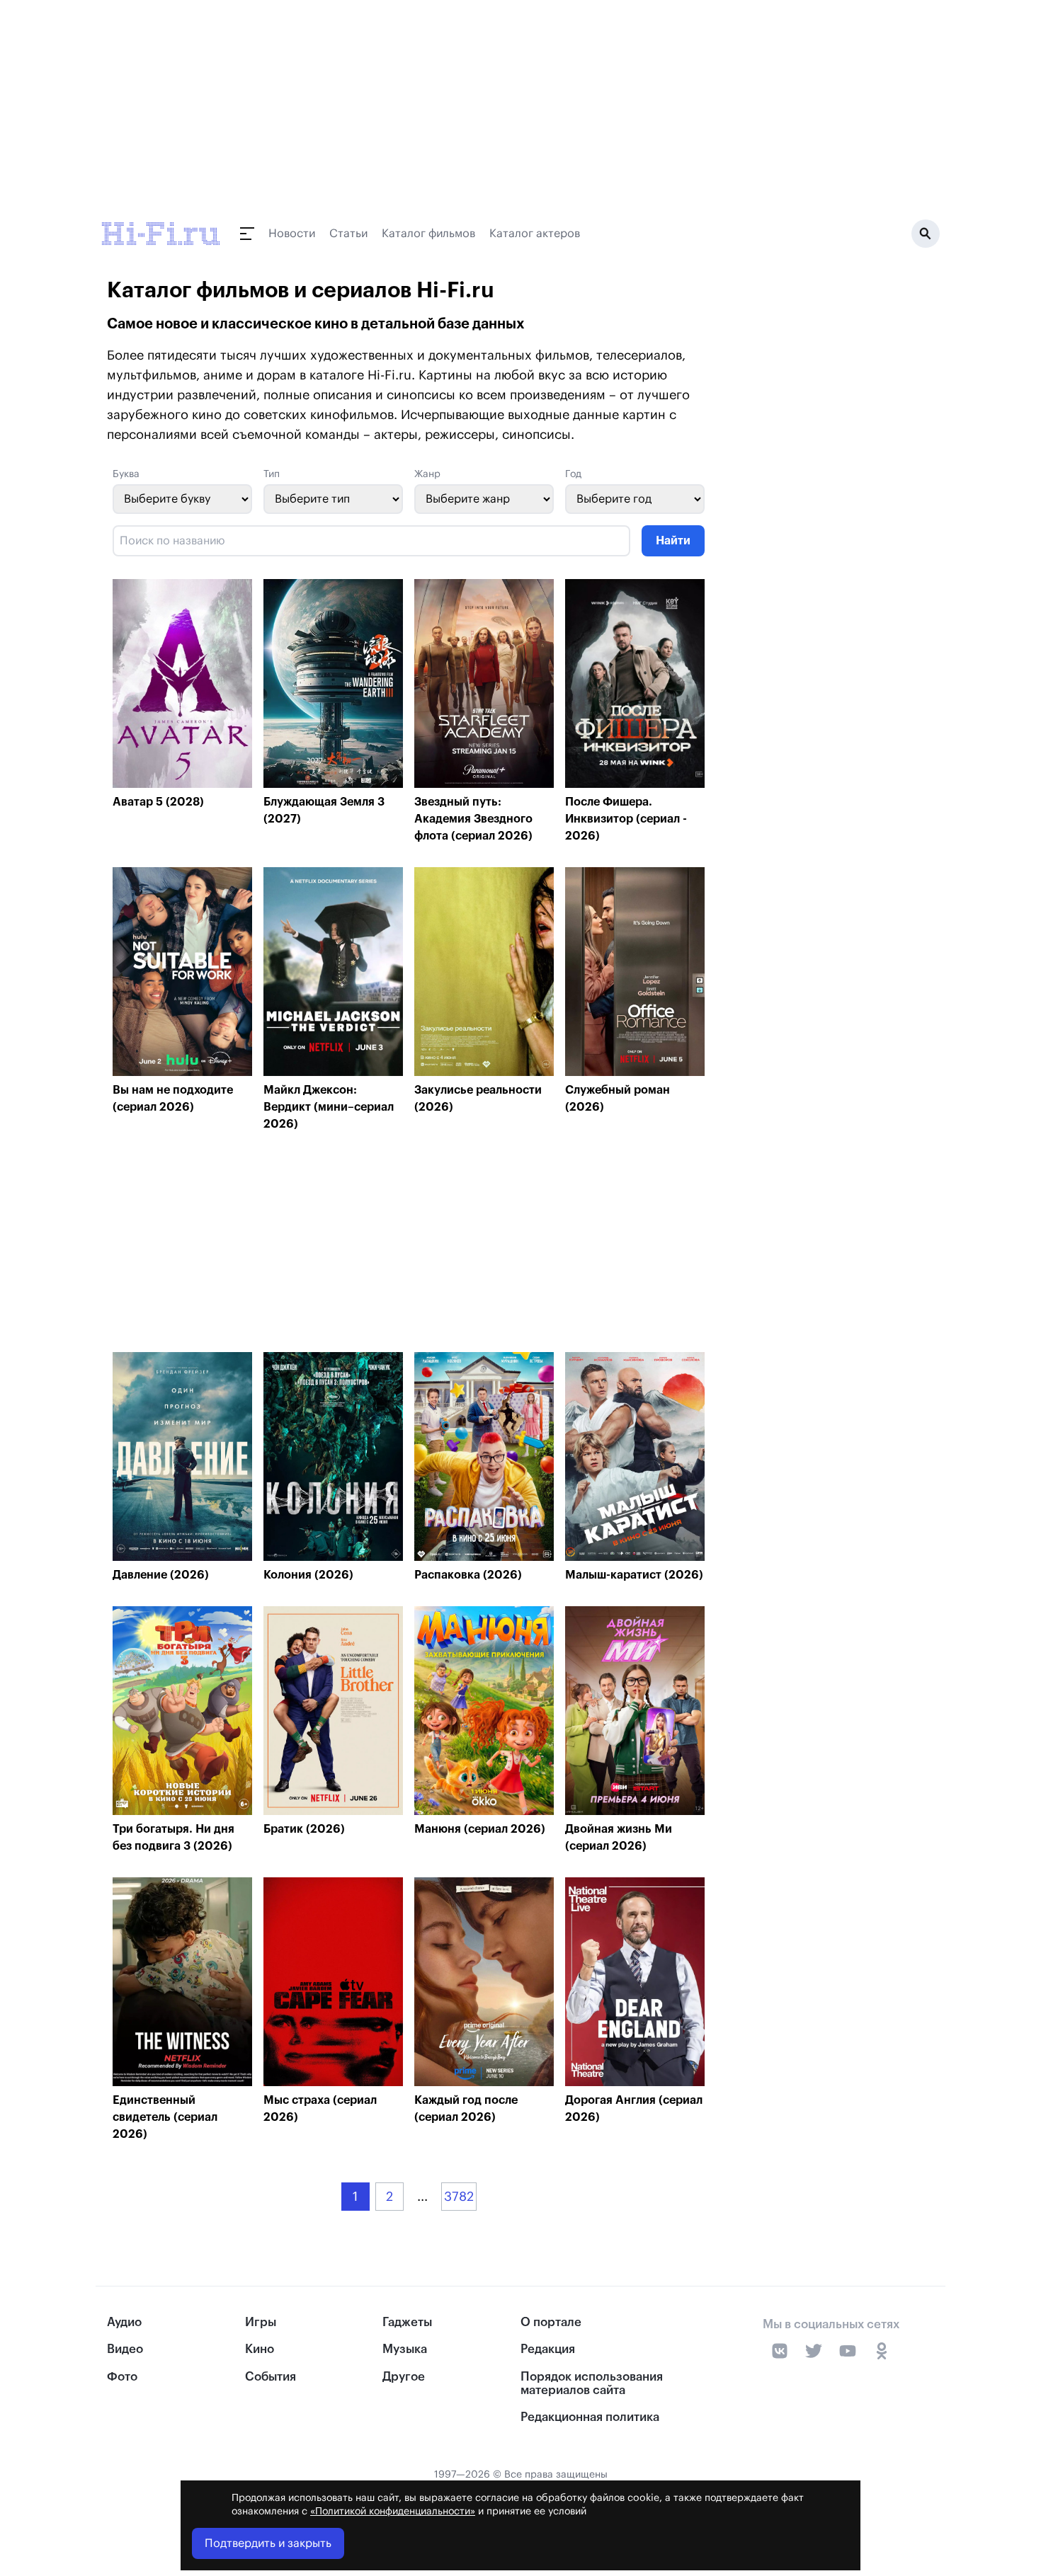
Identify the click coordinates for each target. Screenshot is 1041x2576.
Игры (261, 2322)
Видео (125, 2349)
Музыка (405, 2349)
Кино (260, 2349)
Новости (292, 234)
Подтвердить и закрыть (268, 2543)
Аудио (124, 2322)
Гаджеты (407, 2322)
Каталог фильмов (428, 234)
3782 (459, 2197)
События (271, 2377)
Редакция (548, 2349)
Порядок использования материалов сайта (592, 2383)
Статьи (348, 234)
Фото (122, 2377)
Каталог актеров (535, 234)
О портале (551, 2322)
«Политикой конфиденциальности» (393, 2512)
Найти (673, 541)
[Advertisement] (409, 1246)
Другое (404, 2377)
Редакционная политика (590, 2417)
